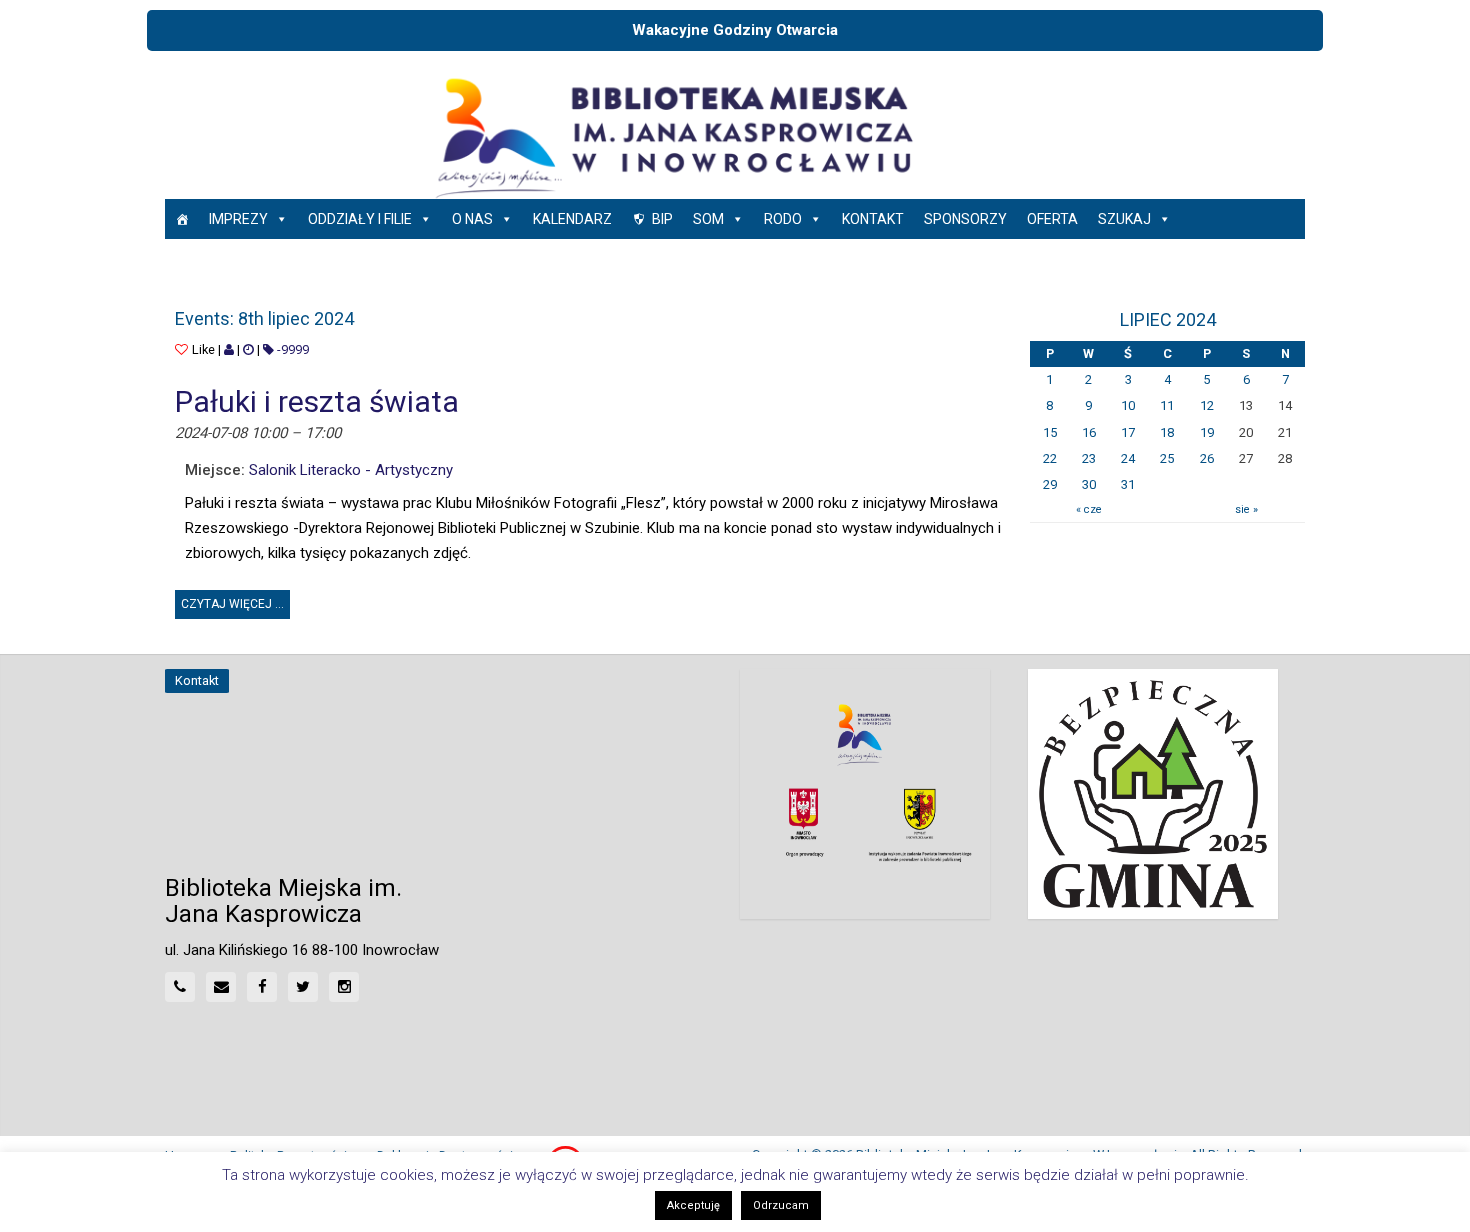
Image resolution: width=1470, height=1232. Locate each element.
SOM (708, 219)
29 (1050, 484)
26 (1207, 458)
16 (1089, 432)
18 (1167, 432)
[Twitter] (303, 987)
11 (1167, 405)
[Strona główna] (182, 219)
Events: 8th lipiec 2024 (264, 318)
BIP (662, 219)
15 (1050, 432)
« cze (1089, 509)
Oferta (1052, 219)
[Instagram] (344, 987)
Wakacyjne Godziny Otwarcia (735, 30)
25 (1167, 458)
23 (1089, 458)
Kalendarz (572, 219)
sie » (1246, 509)
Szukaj (1124, 219)
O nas (472, 219)
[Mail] (221, 987)
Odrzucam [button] (781, 1205)
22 (1050, 458)
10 (1128, 405)
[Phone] (180, 987)
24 (1128, 458)
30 (1089, 484)
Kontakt (873, 219)
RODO (783, 219)
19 (1207, 432)
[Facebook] (262, 987)
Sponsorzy (965, 219)
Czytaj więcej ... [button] (235, 600)
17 (1128, 432)
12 (1207, 405)
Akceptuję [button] (693, 1205)
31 (1128, 484)
